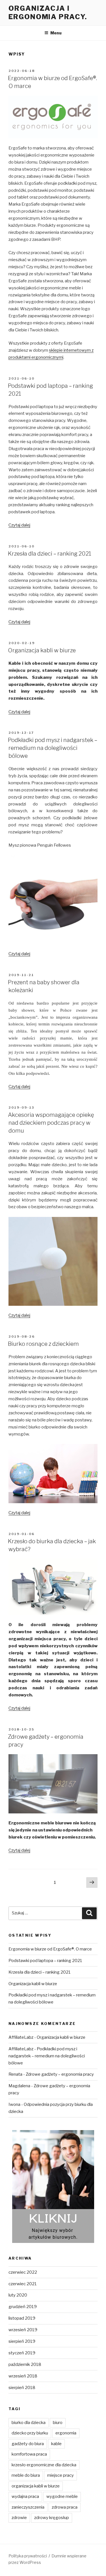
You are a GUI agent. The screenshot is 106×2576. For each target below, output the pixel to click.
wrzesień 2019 (23, 2330)
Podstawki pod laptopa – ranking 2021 (45, 1961)
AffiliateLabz (21, 2037)
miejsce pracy (60, 2475)
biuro (58, 2423)
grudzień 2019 (23, 2307)
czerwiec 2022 (23, 2272)
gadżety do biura (28, 2444)
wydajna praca (25, 2496)
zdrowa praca (65, 2507)
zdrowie (19, 2518)
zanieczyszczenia (28, 2507)
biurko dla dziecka (29, 2423)
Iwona (14, 2104)
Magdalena (19, 2086)
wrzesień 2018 (23, 2376)
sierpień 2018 (22, 2388)
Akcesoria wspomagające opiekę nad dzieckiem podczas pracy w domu (51, 1123)
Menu (56, 33)
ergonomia (66, 2433)
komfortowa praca (29, 2454)
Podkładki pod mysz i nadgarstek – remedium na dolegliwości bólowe (53, 748)
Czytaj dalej (19, 525)
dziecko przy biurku (30, 2433)
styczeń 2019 (22, 2353)
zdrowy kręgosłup (52, 2518)
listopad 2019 (22, 2318)
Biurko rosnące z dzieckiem (43, 1344)
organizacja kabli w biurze (36, 2486)
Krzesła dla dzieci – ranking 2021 (50, 554)
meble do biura (26, 2475)
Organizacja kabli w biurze (42, 650)
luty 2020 (18, 2295)
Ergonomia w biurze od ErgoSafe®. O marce (50, 1949)
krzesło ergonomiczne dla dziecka (44, 2465)
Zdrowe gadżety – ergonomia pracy (60, 2074)
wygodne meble (62, 2496)
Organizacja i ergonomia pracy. (48, 13)
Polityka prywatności (28, 2556)
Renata (15, 2074)
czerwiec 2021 (23, 2284)
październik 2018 (25, 2364)
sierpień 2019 (22, 2341)
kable (56, 2444)
